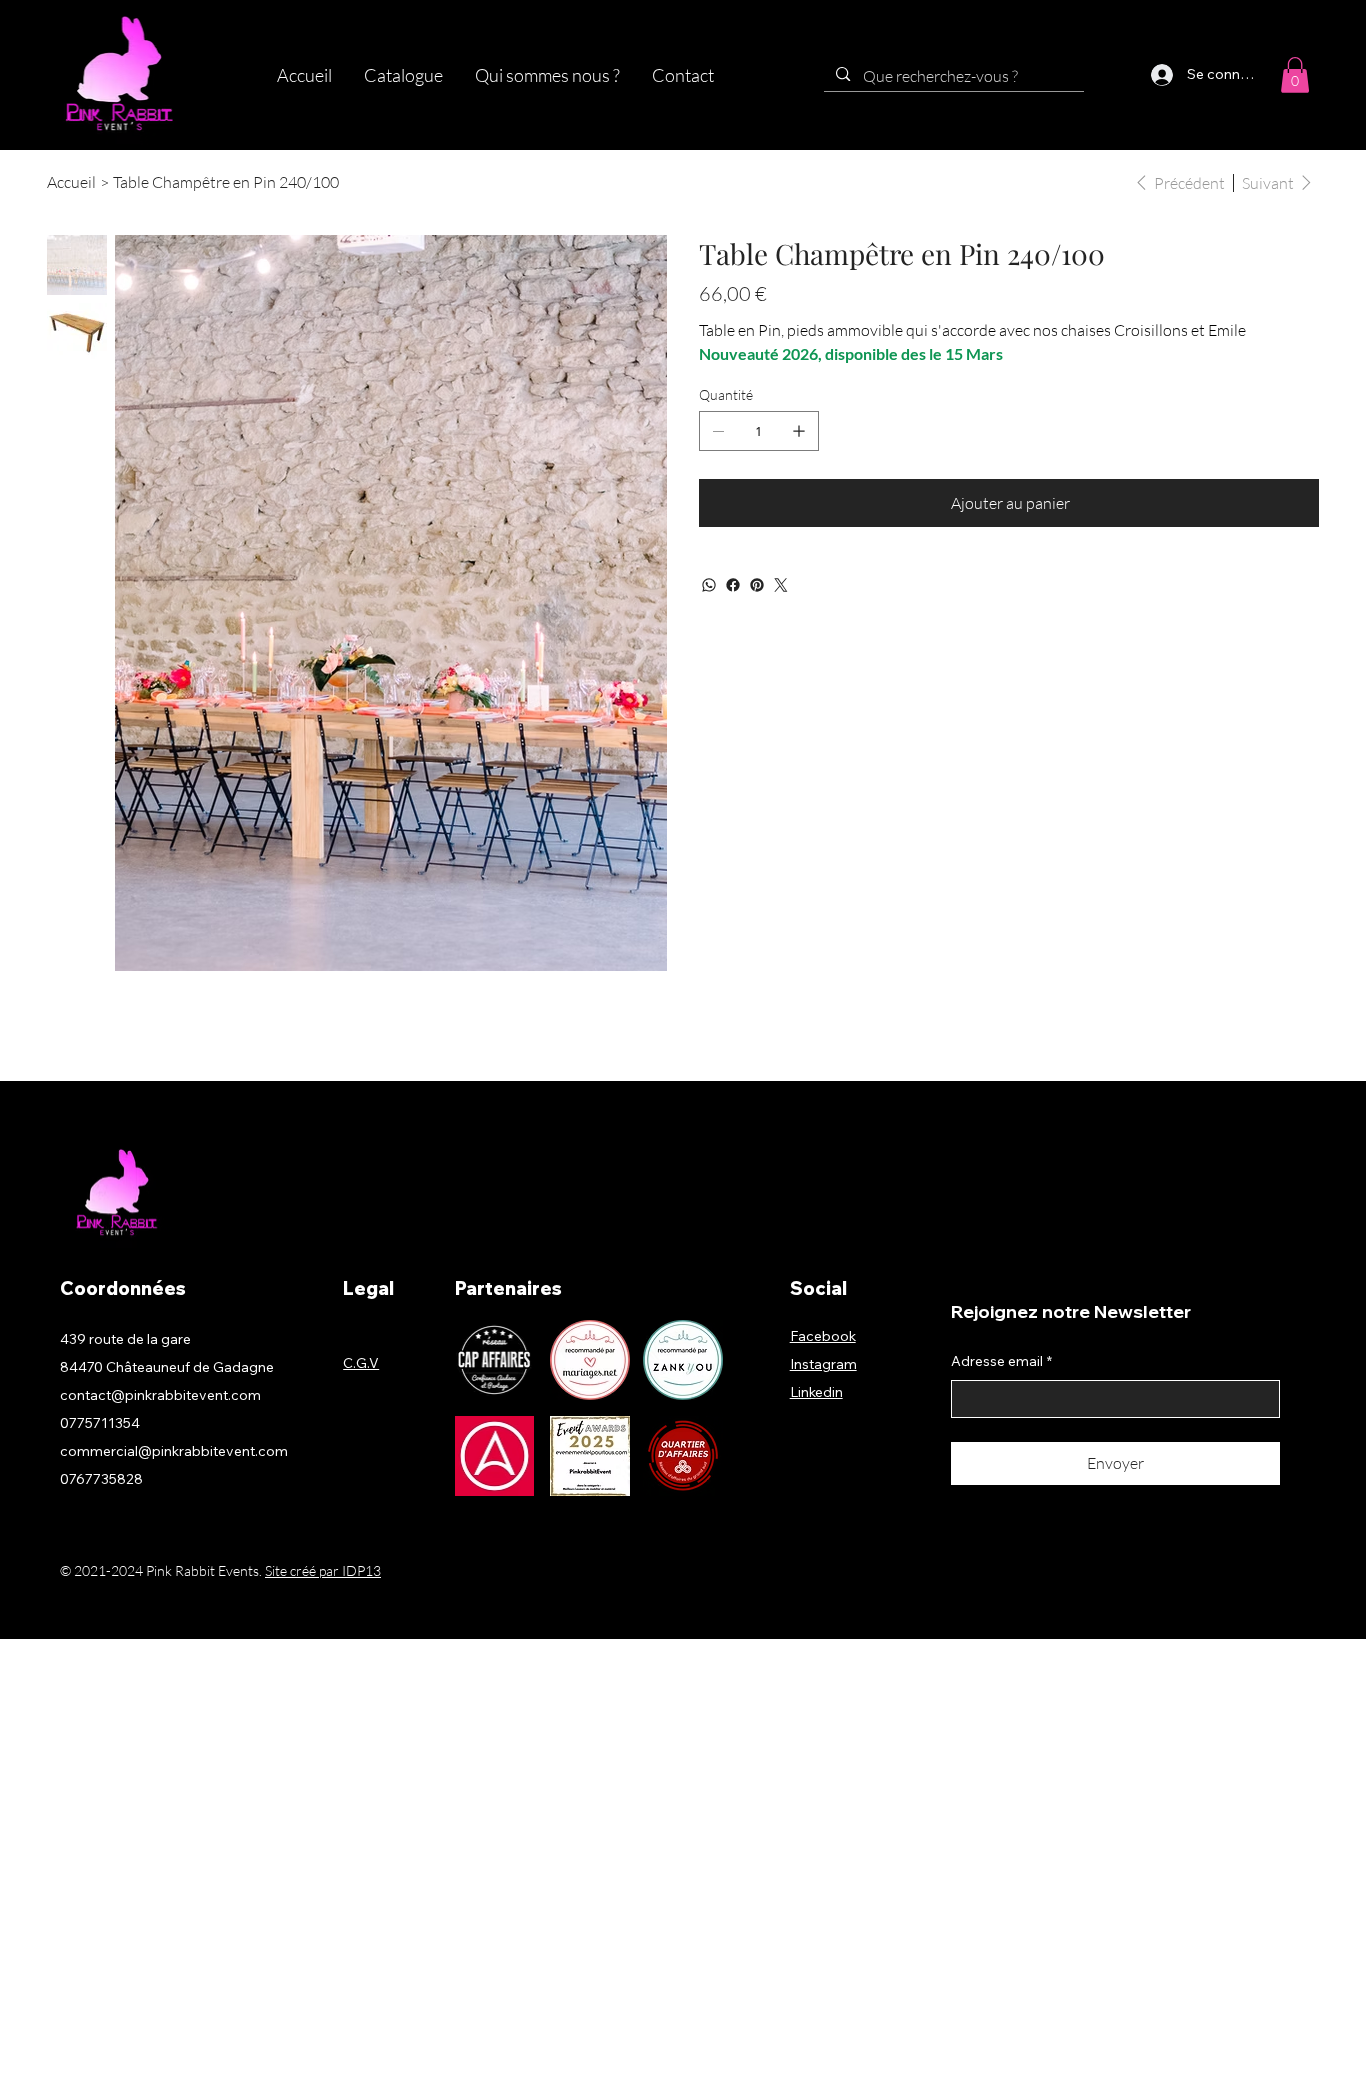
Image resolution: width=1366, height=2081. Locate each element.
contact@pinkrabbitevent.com (160, 1395)
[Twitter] (781, 585)
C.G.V (361, 1363)
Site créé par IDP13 (323, 1570)
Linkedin (816, 1392)
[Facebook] (733, 585)
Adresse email (1001, 1361)
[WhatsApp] (709, 585)
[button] (403, 75)
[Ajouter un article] (799, 431)
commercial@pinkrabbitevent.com (174, 1451)
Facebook (823, 1336)
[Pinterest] (757, 585)
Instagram (823, 1364)
